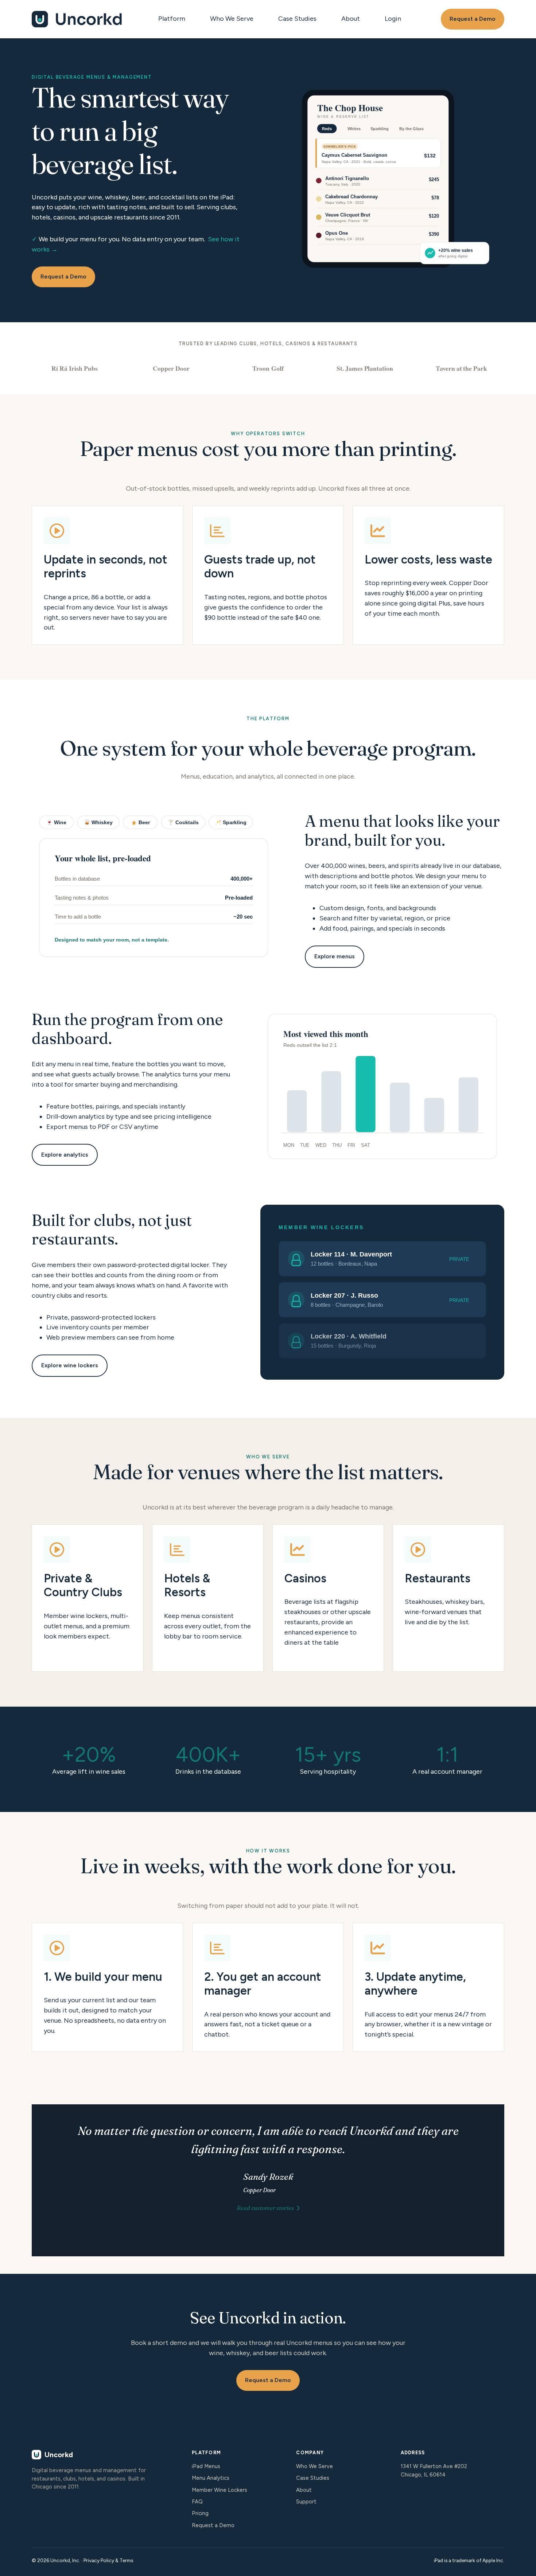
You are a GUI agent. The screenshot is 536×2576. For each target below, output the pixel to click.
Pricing (200, 2513)
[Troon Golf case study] (268, 368)
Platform (172, 19)
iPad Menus (206, 2466)
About (351, 19)
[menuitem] (174, 19)
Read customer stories (265, 2208)
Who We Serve (232, 19)
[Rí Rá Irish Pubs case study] (75, 368)
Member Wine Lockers (220, 2490)
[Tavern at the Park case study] (461, 368)
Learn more (88, 1598)
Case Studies (297, 19)
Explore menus (335, 956)
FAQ (197, 2502)
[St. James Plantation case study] (365, 368)
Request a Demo (473, 19)
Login (393, 19)
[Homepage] (77, 19)
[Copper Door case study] (171, 368)
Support (306, 2502)
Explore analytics (65, 1155)
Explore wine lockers (70, 1365)
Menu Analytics (211, 2478)
